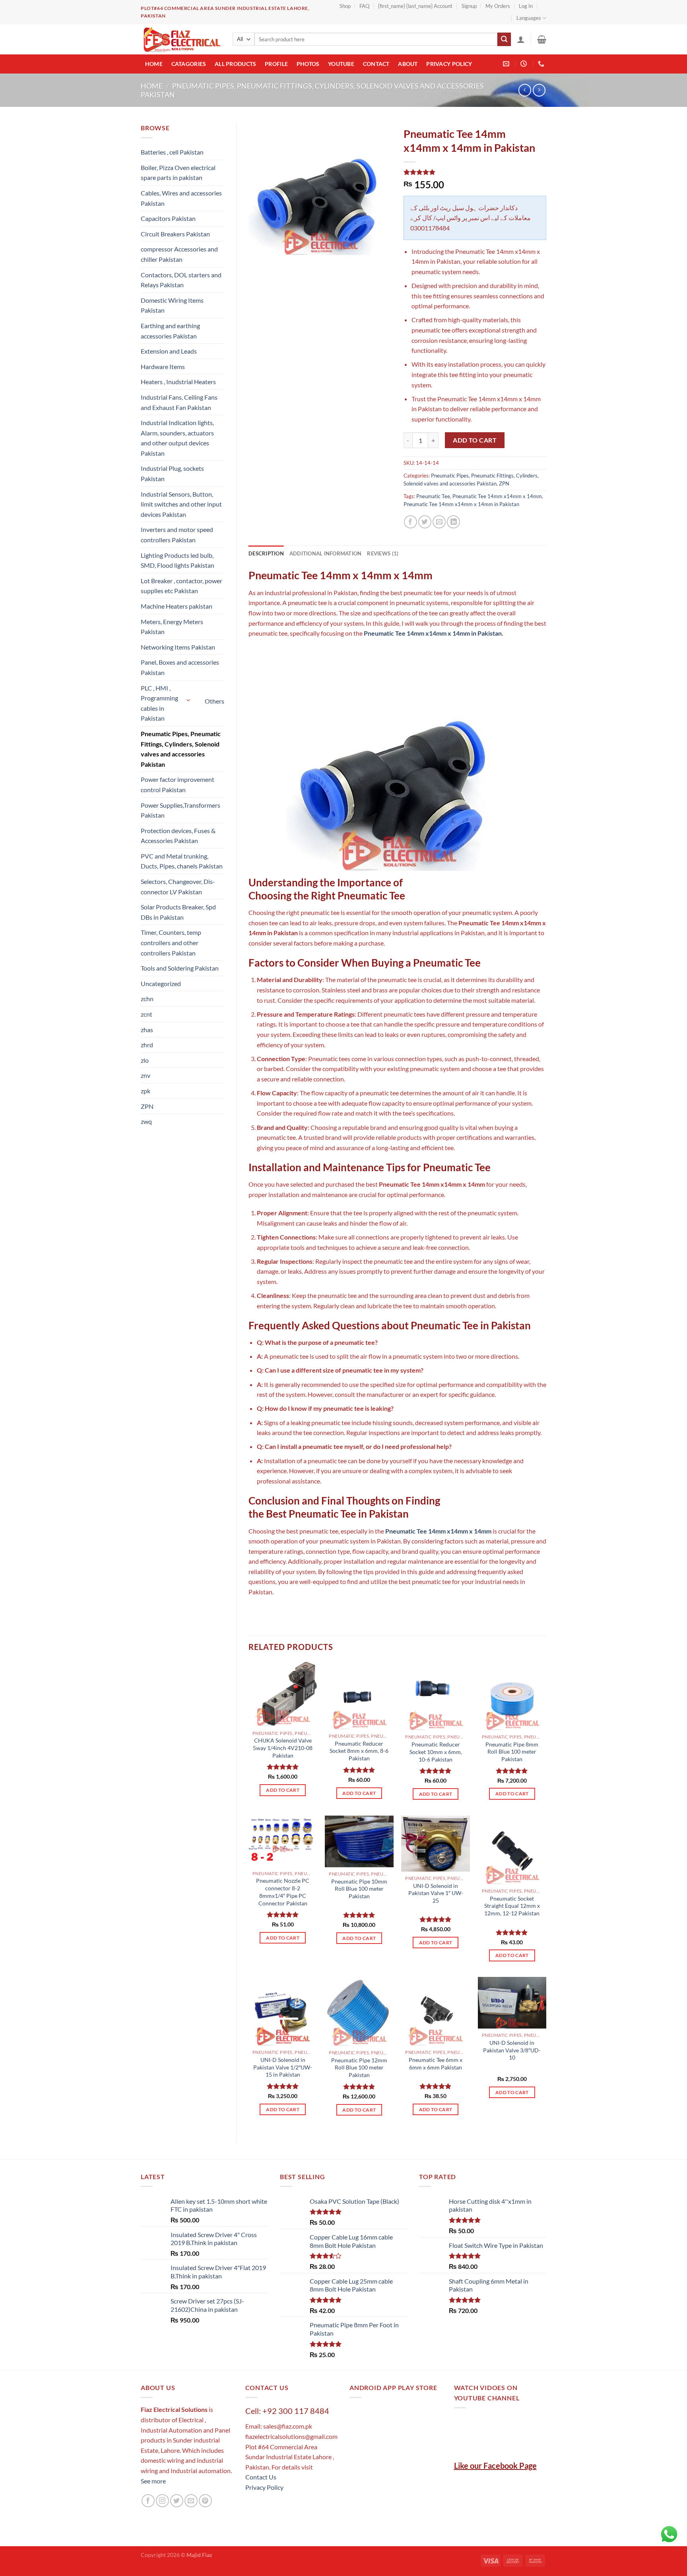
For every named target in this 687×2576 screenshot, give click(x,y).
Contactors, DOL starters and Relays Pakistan (181, 280)
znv (146, 1075)
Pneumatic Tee (433, 496)
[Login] (521, 39)
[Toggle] (189, 700)
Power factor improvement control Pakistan (178, 784)
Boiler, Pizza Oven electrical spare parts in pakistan (178, 173)
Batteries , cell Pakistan (172, 152)
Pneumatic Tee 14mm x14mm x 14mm (497, 496)
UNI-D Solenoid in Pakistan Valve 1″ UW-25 (436, 1893)
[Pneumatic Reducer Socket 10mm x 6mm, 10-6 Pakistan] (436, 1696)
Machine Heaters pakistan (177, 606)
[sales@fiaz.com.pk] (507, 64)
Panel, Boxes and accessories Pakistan (180, 667)
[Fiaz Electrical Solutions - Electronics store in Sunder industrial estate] (181, 39)
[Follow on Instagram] (162, 2501)
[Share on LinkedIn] (453, 522)
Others (214, 701)
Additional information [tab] (326, 553)
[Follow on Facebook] (148, 2501)
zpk (146, 1091)
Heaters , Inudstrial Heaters (178, 382)
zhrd (147, 1045)
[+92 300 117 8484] (542, 64)
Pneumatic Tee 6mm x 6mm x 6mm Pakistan (436, 2064)
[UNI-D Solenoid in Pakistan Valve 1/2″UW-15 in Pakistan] (283, 2011)
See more (153, 2481)
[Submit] (504, 39)
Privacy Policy (449, 64)
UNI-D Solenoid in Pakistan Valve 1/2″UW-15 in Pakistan (283, 2067)
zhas (147, 1030)
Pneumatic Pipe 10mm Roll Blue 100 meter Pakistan (359, 1889)
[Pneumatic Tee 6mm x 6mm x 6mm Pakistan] (436, 2011)
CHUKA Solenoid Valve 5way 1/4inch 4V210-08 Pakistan (283, 1748)
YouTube (341, 64)
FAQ (364, 6)
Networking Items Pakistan (178, 647)
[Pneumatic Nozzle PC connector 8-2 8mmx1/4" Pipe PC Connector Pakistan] (283, 1841)
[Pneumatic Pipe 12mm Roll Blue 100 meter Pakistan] (359, 2011)
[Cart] (542, 39)
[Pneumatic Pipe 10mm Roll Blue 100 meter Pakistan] (359, 1841)
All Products (235, 64)
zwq (146, 1121)
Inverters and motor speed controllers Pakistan (177, 535)
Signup (469, 6)
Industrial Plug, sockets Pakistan (172, 473)
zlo (145, 1060)
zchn (147, 999)
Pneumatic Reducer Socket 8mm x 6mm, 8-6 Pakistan (359, 1751)
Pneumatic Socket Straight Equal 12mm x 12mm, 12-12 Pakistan (512, 1906)
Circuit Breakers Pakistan (175, 234)
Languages (529, 18)
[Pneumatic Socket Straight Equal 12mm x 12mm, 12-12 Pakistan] (512, 1850)
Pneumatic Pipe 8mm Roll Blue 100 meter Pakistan (512, 1752)
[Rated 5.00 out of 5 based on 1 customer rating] (475, 172)
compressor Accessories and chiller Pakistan (179, 254)
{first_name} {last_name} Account (415, 6)
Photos (308, 64)
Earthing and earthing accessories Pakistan (170, 331)
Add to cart (475, 440)
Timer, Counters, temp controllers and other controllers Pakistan (171, 942)
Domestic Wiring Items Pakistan (172, 305)
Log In (526, 6)
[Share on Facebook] (410, 522)
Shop (345, 6)
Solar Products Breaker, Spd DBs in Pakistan (178, 912)
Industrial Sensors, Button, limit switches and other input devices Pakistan (181, 504)
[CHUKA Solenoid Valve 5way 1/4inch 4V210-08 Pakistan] (283, 1694)
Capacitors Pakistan (168, 218)
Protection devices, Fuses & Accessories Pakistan (178, 836)
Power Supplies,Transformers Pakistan (180, 810)
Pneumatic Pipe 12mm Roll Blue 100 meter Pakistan (359, 2067)
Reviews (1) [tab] (383, 553)
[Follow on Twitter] (177, 2501)
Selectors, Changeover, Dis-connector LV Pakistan (178, 887)
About (408, 64)
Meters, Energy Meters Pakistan (172, 627)
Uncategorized (161, 983)
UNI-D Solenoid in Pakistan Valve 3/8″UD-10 (512, 2050)
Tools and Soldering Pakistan (180, 968)
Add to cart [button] (283, 1790)
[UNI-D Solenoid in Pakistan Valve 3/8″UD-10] (512, 2003)
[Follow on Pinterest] (205, 2501)
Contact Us (261, 2477)
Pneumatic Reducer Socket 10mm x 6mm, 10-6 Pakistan (436, 1752)
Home (154, 64)
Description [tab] (266, 553)
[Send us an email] (191, 2501)
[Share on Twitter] (425, 522)
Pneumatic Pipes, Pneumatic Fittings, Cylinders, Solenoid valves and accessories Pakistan (181, 749)
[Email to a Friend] (439, 522)
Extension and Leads (169, 351)
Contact (376, 64)
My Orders (498, 6)
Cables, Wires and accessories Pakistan (181, 198)
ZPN (147, 1106)
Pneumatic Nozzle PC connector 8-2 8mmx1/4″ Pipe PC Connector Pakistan (283, 1892)
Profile (276, 64)
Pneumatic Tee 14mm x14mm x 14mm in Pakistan (461, 504)
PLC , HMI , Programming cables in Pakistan (159, 703)
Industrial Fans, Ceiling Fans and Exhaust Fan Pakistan (179, 402)
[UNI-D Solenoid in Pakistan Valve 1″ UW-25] (436, 1843)
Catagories (189, 64)
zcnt (147, 1014)
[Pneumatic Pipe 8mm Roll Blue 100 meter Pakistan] (512, 1696)
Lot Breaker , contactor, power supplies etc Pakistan (181, 586)
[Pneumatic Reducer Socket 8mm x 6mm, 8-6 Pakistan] (359, 1695)
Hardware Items (163, 366)
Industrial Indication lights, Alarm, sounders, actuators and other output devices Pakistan (177, 438)
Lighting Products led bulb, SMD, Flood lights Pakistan (178, 560)
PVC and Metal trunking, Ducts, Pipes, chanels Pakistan (182, 861)
